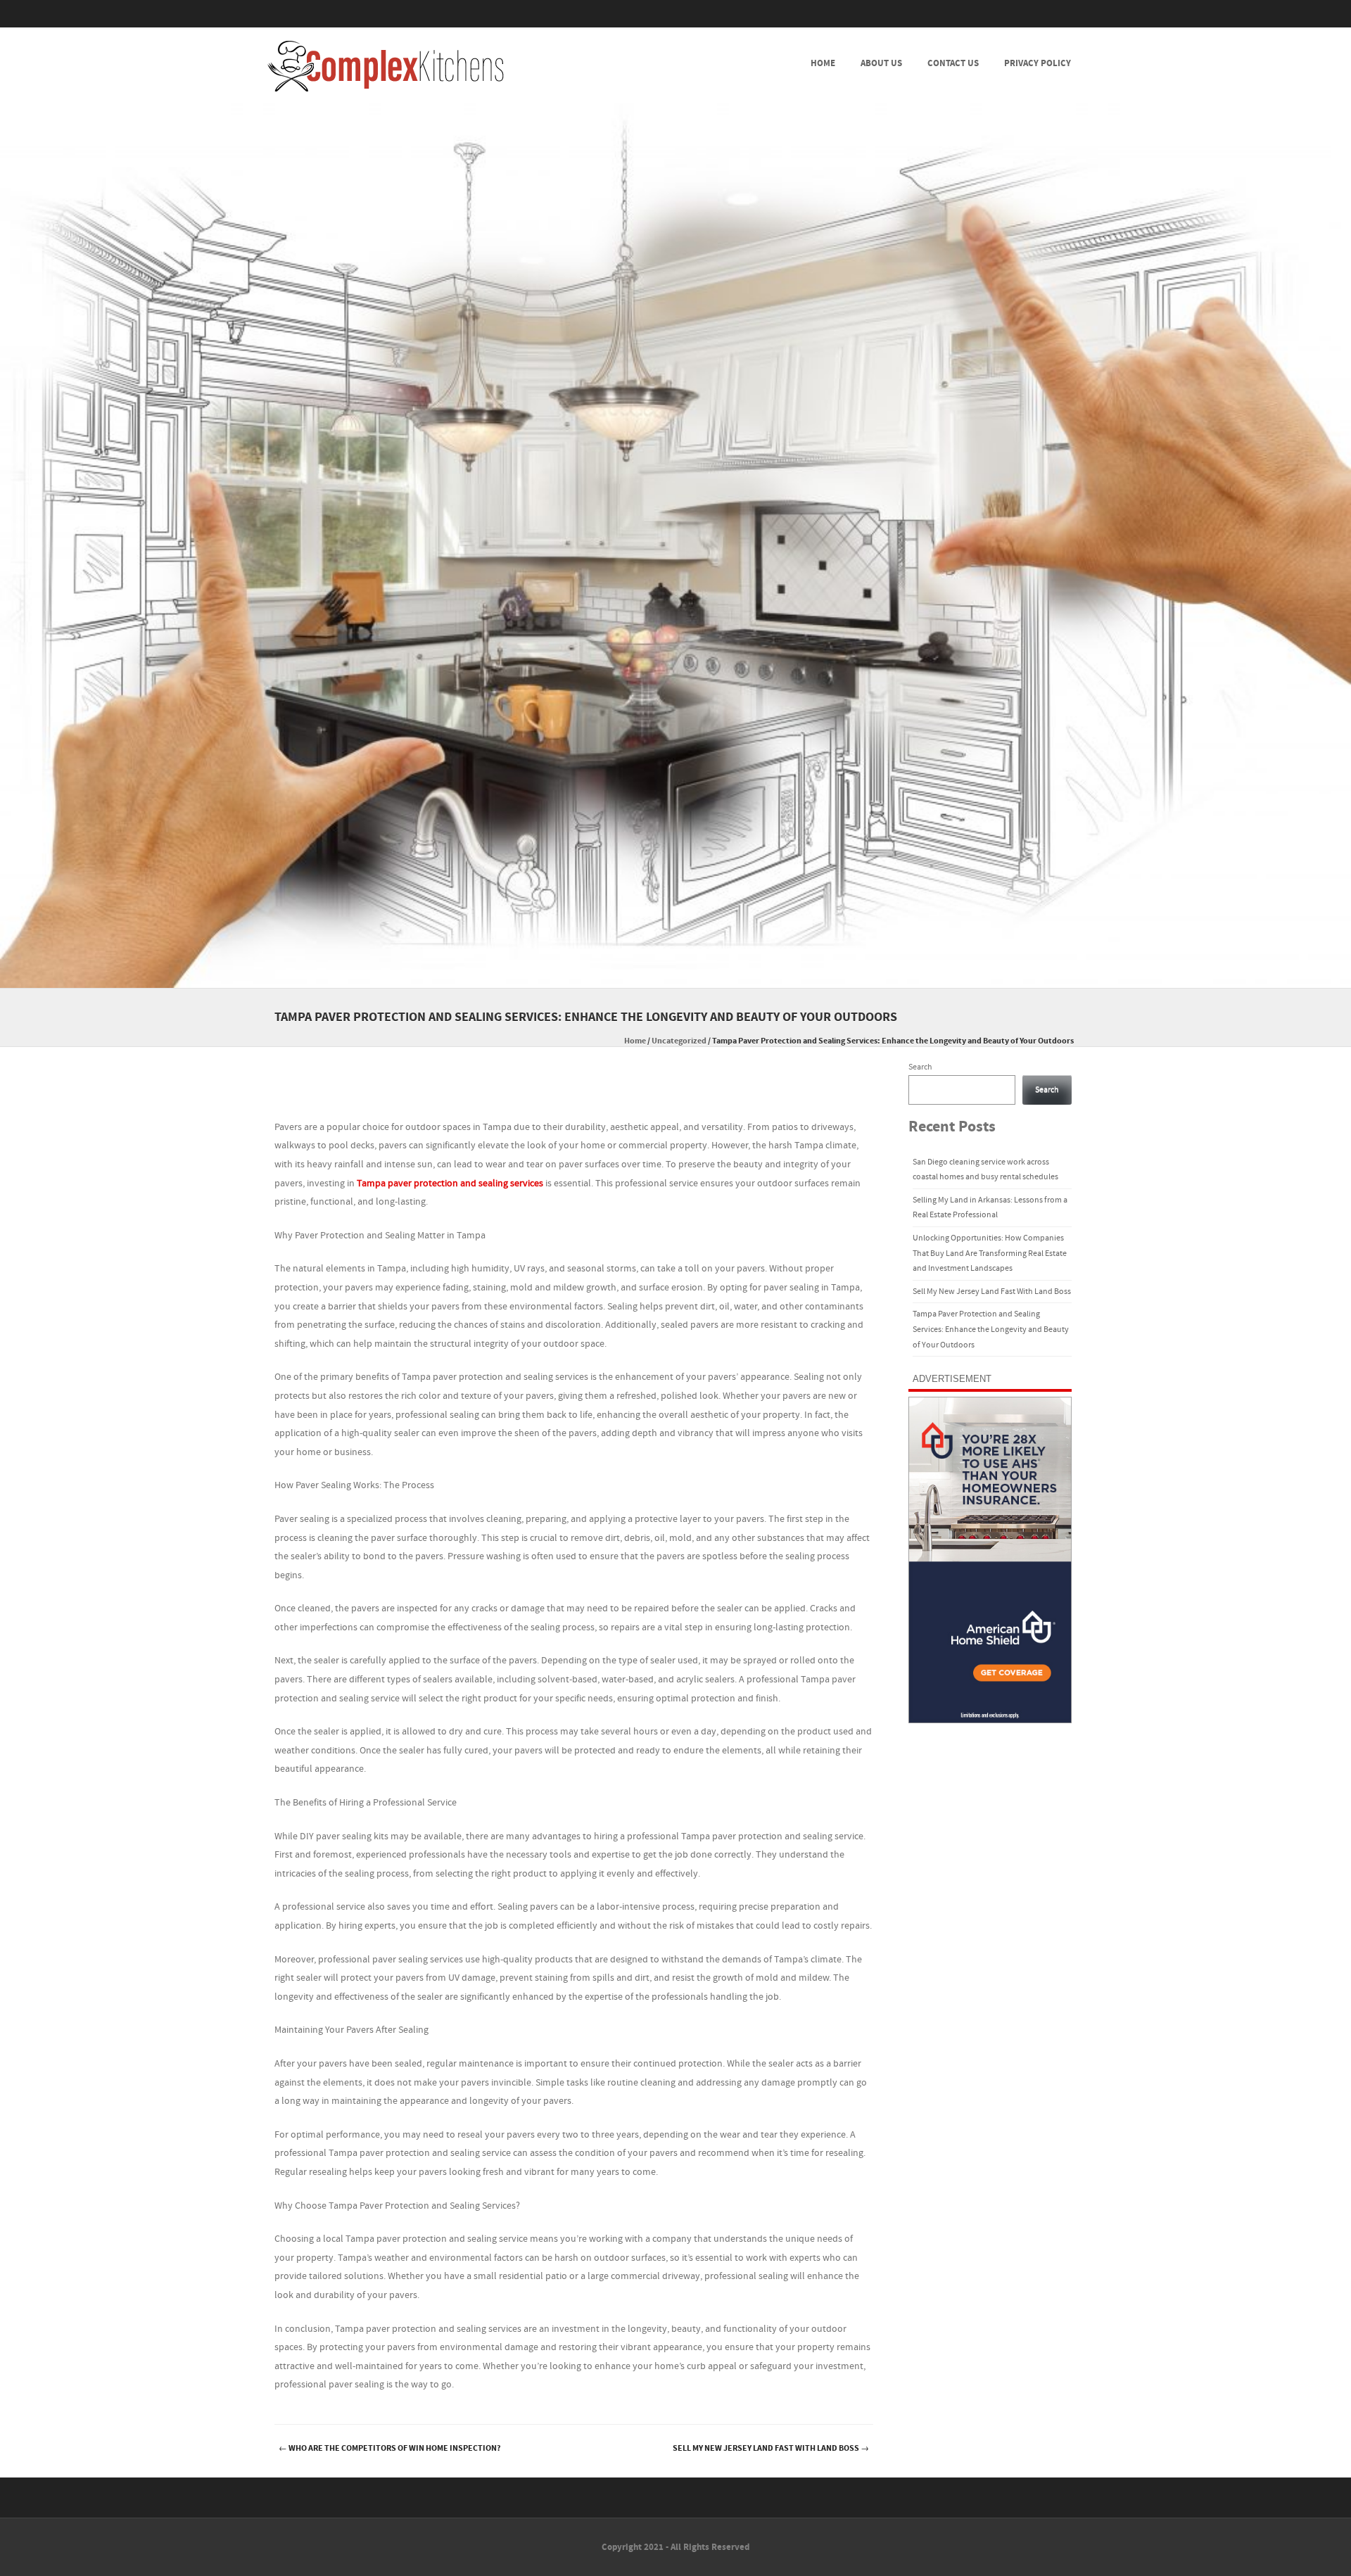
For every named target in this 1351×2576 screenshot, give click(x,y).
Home (823, 63)
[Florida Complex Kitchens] (386, 66)
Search (920, 1067)
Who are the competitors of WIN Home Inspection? (390, 2448)
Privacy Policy (1038, 63)
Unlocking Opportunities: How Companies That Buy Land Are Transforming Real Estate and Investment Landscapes (990, 1253)
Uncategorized (679, 1041)
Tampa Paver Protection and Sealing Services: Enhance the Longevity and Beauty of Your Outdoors (991, 1329)
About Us (881, 63)
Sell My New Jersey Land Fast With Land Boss (771, 2448)
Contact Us (953, 63)
